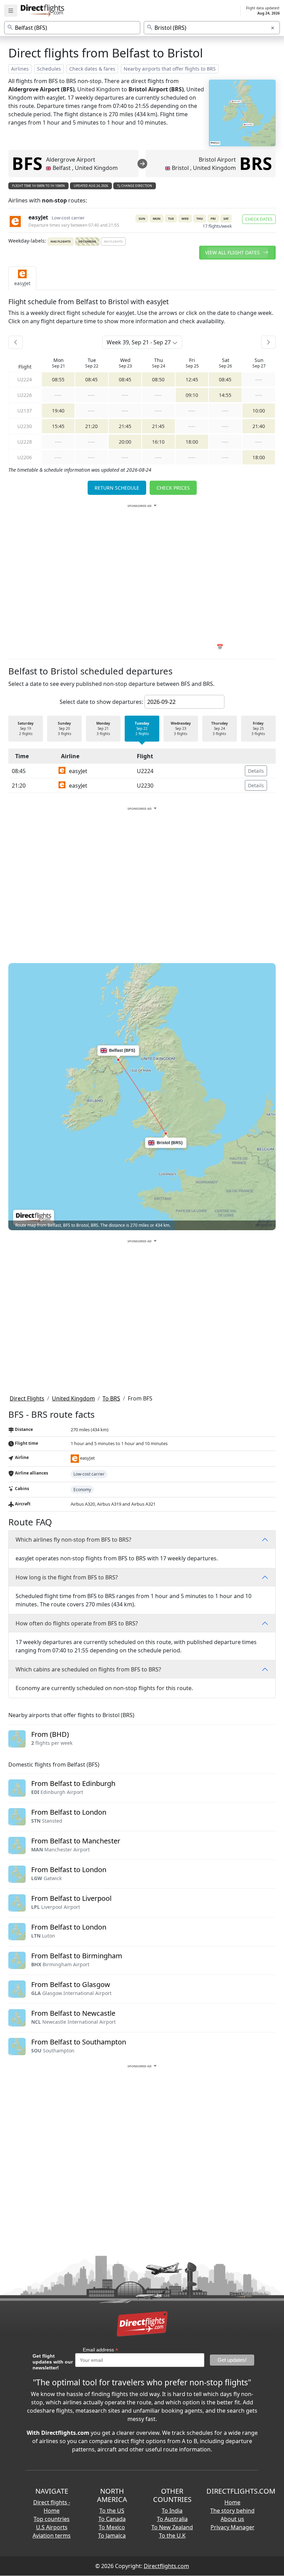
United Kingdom (73, 1398)
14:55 (225, 395)
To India (172, 2511)
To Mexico (112, 2527)
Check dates (259, 219)
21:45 (125, 426)
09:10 (192, 395)
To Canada (112, 2519)
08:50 (158, 379)
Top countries (52, 2519)
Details (256, 771)
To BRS (111, 1398)
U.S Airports (52, 2527)
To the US (112, 2511)
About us (232, 2519)
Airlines (20, 69)
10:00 (259, 411)
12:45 (192, 379)
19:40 (58, 411)
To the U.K (172, 2536)
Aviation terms (52, 2536)
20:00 (125, 442)
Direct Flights (27, 1398)
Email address (100, 2350)
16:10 (158, 442)
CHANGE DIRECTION (136, 186)
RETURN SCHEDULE (117, 488)
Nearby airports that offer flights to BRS (170, 69)
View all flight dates (233, 252)
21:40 (259, 426)
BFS (27, 163)
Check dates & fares (92, 69)
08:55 (58, 379)
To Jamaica (112, 2536)
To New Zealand (172, 2527)
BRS (256, 163)
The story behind (232, 2511)
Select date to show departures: (101, 702)
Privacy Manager (233, 2527)
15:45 (58, 426)
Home (232, 2502)
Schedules (49, 69)
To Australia (172, 2519)
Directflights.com (166, 2566)
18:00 (192, 442)
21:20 (91, 426)
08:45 (91, 379)
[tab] (22, 278)
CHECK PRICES (173, 488)
